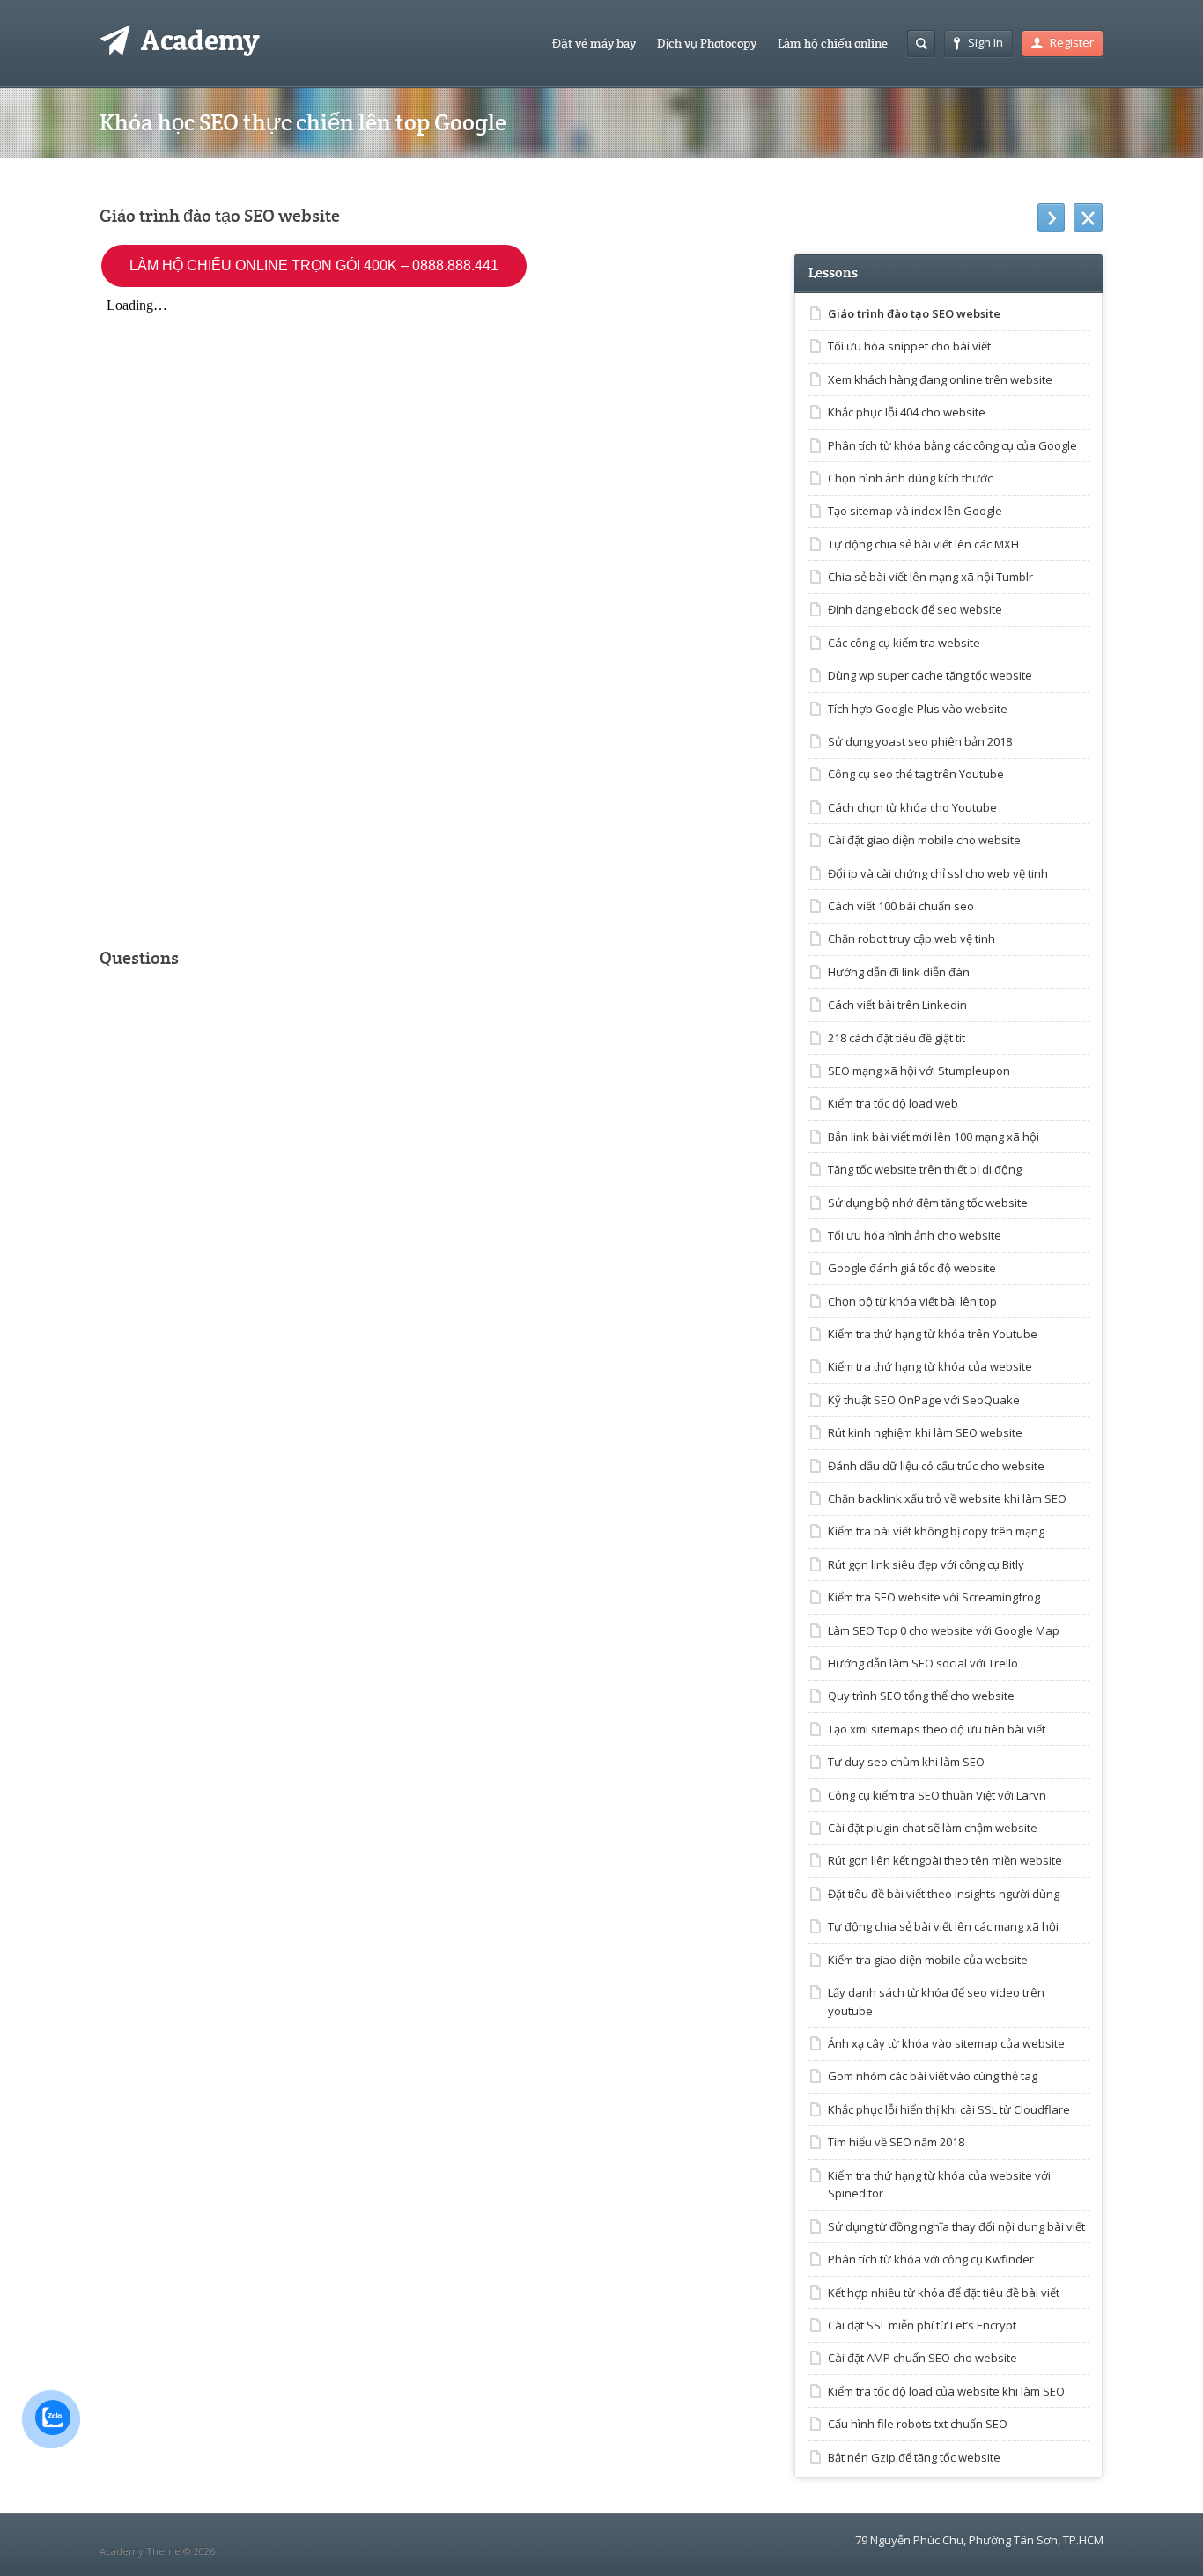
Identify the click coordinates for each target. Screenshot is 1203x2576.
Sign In (985, 42)
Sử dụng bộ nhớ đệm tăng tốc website (928, 1203)
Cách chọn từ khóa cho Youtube (912, 807)
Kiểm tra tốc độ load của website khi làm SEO (946, 2391)
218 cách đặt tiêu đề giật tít (897, 1038)
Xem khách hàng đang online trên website (940, 379)
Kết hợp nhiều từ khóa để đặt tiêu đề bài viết (944, 2293)
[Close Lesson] (1088, 217)
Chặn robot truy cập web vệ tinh (911, 938)
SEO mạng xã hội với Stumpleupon (919, 1071)
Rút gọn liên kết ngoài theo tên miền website (945, 1860)
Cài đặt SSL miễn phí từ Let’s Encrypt (922, 2325)
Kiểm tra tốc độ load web (893, 1103)
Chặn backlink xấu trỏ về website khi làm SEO (947, 1498)
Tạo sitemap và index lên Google (915, 511)
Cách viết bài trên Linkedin (897, 1005)
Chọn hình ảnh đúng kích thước (910, 478)
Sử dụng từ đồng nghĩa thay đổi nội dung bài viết (956, 2226)
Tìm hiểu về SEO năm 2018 (896, 2142)
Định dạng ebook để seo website (915, 609)
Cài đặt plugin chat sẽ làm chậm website (933, 1828)
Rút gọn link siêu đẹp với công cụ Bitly (926, 1564)
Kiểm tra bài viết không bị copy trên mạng (936, 1531)
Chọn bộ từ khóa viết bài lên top (912, 1301)
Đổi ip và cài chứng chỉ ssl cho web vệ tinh (938, 873)
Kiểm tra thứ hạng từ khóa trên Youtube (933, 1334)
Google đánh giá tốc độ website (912, 1268)
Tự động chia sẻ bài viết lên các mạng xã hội (943, 1926)
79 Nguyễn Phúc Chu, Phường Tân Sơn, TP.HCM (979, 2540)
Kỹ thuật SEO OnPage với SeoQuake (924, 1400)
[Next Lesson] (1051, 217)
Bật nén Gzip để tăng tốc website (914, 2457)
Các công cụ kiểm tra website (904, 643)
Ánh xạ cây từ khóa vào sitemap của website (946, 2043)
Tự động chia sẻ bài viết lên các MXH (923, 544)
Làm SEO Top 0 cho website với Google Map (944, 1630)
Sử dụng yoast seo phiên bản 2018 (920, 741)
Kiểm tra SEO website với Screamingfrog (934, 1597)
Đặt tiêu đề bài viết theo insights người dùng (944, 1894)
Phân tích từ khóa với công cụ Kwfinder (931, 2259)
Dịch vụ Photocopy (707, 43)
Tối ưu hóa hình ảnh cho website (915, 1235)
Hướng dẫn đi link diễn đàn (899, 972)
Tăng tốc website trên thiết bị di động (925, 1169)
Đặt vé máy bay (594, 43)
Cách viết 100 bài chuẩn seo (901, 906)
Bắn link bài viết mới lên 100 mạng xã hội (934, 1137)
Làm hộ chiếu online (833, 43)
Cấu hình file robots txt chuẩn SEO (918, 2424)
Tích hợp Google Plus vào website (918, 709)
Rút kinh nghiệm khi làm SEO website (925, 1432)
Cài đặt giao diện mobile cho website (924, 840)
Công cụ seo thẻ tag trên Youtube (916, 774)
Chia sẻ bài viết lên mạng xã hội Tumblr (930, 577)
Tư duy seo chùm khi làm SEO (906, 1762)
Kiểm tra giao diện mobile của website (928, 1960)
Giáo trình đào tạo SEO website (914, 313)
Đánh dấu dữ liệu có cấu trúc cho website (936, 1466)
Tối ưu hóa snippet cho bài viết (909, 346)
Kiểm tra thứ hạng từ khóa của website (930, 1366)
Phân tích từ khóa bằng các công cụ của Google (952, 445)
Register (1072, 42)
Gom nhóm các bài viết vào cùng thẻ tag (933, 2076)
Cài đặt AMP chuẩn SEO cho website (923, 2358)
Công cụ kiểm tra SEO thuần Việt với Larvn (937, 1795)
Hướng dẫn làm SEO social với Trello (923, 1663)
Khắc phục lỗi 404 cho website (907, 412)
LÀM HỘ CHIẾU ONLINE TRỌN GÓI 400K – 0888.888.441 (314, 265)
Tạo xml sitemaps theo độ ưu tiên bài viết (937, 1729)
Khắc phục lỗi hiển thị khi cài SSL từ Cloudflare (949, 2109)
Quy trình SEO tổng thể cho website (921, 1696)
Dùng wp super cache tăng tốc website (930, 675)
